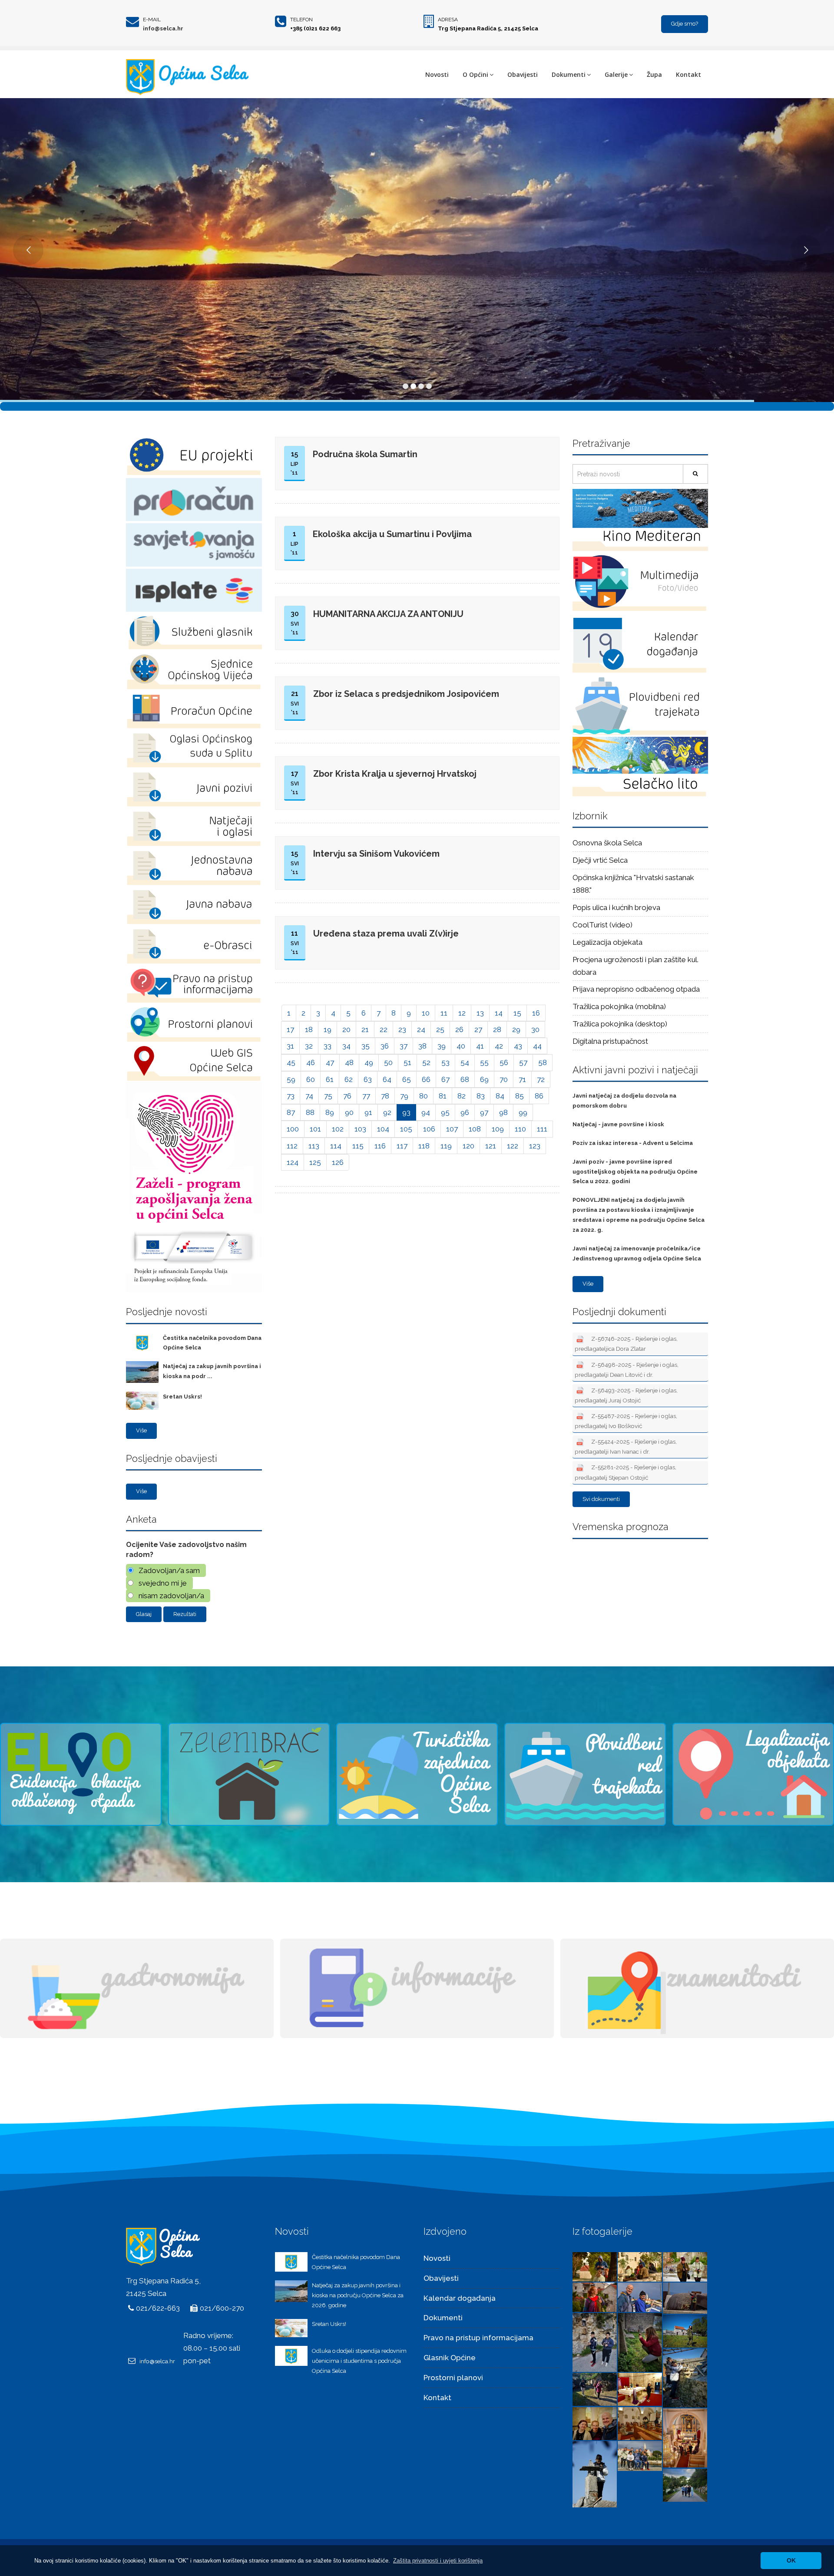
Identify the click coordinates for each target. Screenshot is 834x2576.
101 (315, 1129)
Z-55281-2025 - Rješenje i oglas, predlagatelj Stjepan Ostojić (625, 1472)
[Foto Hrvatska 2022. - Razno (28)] (640, 2389)
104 (383, 1129)
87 (291, 1112)
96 (465, 1112)
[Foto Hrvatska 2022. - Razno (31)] (685, 2331)
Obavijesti (523, 74)
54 (465, 1062)
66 (426, 1079)
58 (543, 1062)
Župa (654, 74)
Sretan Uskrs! (182, 1397)
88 (310, 1112)
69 (484, 1079)
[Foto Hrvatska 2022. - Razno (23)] (640, 2455)
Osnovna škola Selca (607, 843)
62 (349, 1079)
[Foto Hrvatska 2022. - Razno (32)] (640, 2342)
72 (541, 1079)
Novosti (437, 74)
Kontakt (688, 74)
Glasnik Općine (450, 2358)
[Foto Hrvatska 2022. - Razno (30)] (685, 2377)
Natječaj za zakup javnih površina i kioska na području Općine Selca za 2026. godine (358, 2295)
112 (292, 1146)
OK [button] (791, 2560)
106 (429, 1129)
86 (539, 1096)
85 (520, 1096)
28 (497, 1029)
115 (358, 1146)
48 (349, 1062)
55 (484, 1062)
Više (141, 1430)
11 (444, 1013)
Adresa (448, 20)
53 (445, 1062)
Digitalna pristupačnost (610, 1041)
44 (537, 1046)
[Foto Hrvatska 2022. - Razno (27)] (595, 2423)
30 (535, 1029)
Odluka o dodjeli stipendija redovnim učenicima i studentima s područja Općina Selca (359, 2361)
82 (462, 1096)
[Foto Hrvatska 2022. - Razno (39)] (595, 2266)
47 (330, 1062)
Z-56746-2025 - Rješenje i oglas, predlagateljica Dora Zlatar (626, 1344)
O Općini (475, 74)
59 (291, 1079)
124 (293, 1162)
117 (402, 1146)
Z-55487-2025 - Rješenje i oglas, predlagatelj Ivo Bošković (626, 1421)
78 (385, 1096)
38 (422, 1046)
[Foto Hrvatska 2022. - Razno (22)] (685, 2485)
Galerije (616, 74)
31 (290, 1046)
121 (491, 1146)
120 (468, 1146)
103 (360, 1129)
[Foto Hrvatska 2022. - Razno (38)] (640, 2266)
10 (426, 1013)
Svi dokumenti (601, 1499)
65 (407, 1079)
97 (484, 1112)
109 (498, 1129)
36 (385, 1046)
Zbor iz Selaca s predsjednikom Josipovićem (406, 694)
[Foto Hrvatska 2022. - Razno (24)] (595, 2474)
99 (523, 1112)
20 (346, 1029)
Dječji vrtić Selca (600, 860)
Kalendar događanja (460, 2298)
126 (338, 1162)
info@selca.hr (163, 28)
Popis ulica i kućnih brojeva (616, 907)
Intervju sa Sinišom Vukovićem (376, 854)
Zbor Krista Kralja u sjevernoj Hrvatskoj (395, 774)
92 (387, 1112)
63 (368, 1079)
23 (402, 1029)
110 (520, 1129)
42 (499, 1046)
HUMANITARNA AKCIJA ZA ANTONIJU (388, 614)
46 (311, 1062)
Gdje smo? (685, 24)
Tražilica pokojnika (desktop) (620, 1024)
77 (366, 1096)
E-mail (152, 20)
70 (504, 1079)
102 (338, 1129)
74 (309, 1096)
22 (384, 1029)
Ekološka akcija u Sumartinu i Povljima (392, 534)
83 (481, 1096)
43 (518, 1046)
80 (424, 1096)
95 (445, 1112)
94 (426, 1112)
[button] (438, 2561)
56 (504, 1062)
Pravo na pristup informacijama (478, 2338)
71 (522, 1079)
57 (523, 1062)
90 (349, 1112)
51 (407, 1062)
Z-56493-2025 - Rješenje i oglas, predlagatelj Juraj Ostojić (626, 1395)
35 (366, 1046)
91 (368, 1112)
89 (330, 1112)
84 (500, 1096)
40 (461, 1046)
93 (406, 1112)
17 (290, 1029)
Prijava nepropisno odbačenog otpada (636, 989)
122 (513, 1146)
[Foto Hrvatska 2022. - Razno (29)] (595, 2389)
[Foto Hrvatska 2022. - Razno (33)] (595, 2342)
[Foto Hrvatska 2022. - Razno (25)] (685, 2437)
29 (516, 1029)
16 (536, 1013)
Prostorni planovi (453, 2378)
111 (542, 1129)
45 (291, 1062)
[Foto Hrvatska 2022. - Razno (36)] (595, 2296)
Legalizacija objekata (607, 942)
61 (330, 1079)
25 (440, 1029)
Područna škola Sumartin (365, 454)
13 (480, 1013)
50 (388, 1062)
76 (347, 1096)
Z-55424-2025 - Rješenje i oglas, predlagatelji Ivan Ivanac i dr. (626, 1446)
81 (443, 1096)
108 (475, 1129)
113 (314, 1146)
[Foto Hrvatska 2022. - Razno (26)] (640, 2423)
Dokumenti (569, 74)
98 (503, 1112)
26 (459, 1029)
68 (465, 1079)
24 (421, 1029)
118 (424, 1146)
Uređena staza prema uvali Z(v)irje (386, 933)
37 (404, 1046)
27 (478, 1029)
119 (446, 1146)
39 (442, 1046)
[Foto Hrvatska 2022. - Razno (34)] (685, 2297)
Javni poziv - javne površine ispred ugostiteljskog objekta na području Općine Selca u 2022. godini (635, 1172)
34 (346, 1046)
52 (426, 1062)
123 (535, 1146)
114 (336, 1146)
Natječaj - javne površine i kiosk (618, 1124)
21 (365, 1029)
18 (309, 1029)
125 (315, 1162)
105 (406, 1129)
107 (452, 1129)
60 (311, 1079)
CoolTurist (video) (602, 925)
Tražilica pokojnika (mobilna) (619, 1006)
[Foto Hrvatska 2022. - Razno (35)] (640, 2296)
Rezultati (185, 1614)
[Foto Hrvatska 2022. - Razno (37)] (685, 2266)
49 (369, 1062)
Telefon (301, 20)
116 (380, 1146)
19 (328, 1029)
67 (445, 1079)
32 (309, 1046)
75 (328, 1096)
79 (404, 1096)
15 (517, 1013)
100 (293, 1129)
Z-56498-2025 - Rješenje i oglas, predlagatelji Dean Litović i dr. (627, 1370)
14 (499, 1013)
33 (328, 1046)
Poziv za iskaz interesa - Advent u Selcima (633, 1143)
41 (480, 1046)
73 (291, 1096)
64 (387, 1079)
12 (462, 1013)
